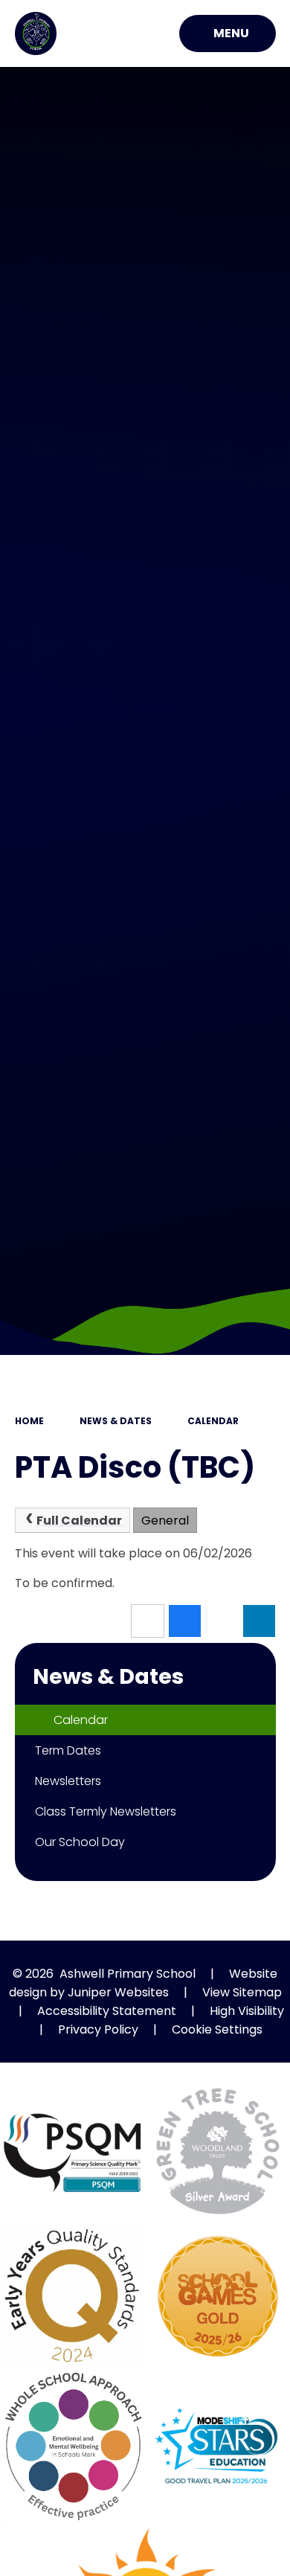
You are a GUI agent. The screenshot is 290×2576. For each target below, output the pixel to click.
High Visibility (247, 2011)
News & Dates (116, 1421)
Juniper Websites (118, 1992)
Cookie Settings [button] (217, 2029)
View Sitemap (242, 1992)
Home (29, 1421)
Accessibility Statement (107, 2011)
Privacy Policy (98, 2029)
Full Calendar (79, 1521)
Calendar (213, 1421)
